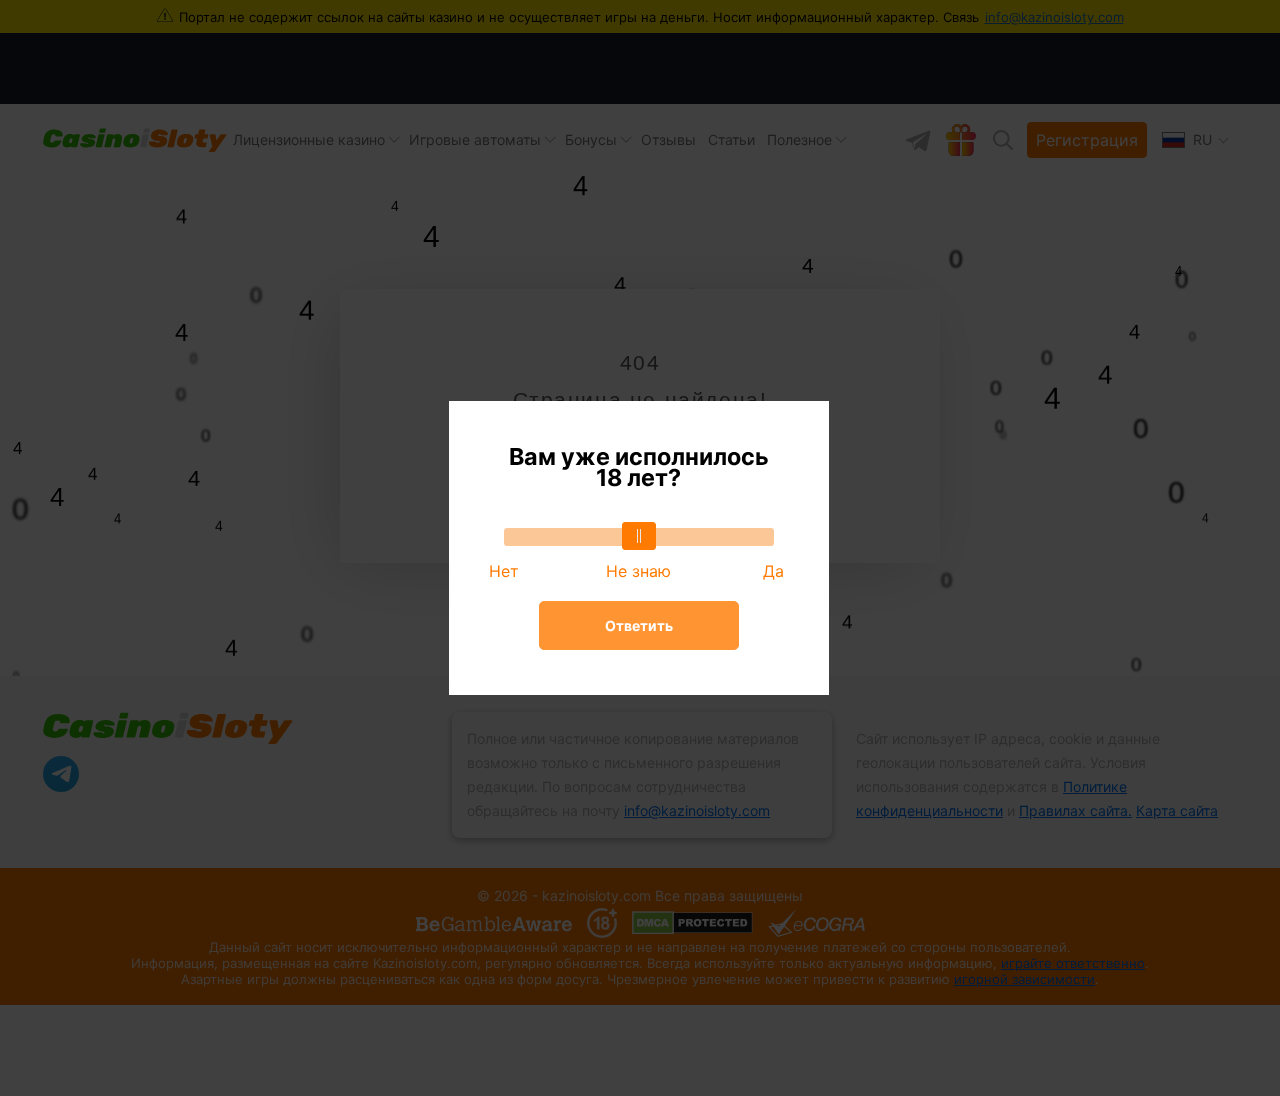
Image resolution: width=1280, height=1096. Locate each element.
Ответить (639, 625)
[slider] (639, 536)
